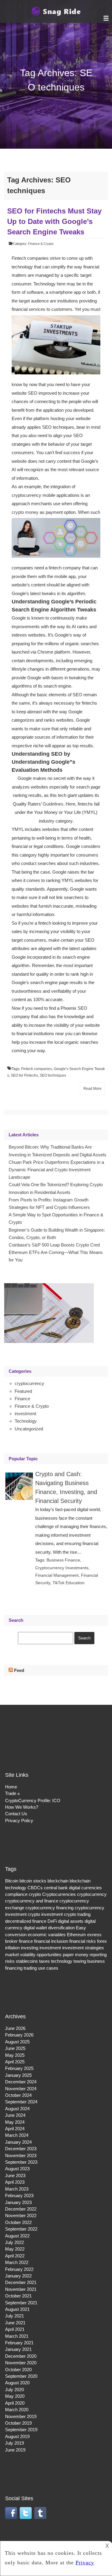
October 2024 (18, 2095)
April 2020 (15, 2403)
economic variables (47, 1935)
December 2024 (21, 2082)
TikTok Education (69, 1583)
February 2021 (19, 2343)
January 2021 (18, 2349)
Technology (26, 1421)
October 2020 (18, 2370)
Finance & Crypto (41, 244)
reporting (98, 1955)
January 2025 (18, 2075)
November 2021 (21, 2289)
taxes (45, 1961)
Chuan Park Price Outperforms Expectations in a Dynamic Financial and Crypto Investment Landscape (56, 1170)
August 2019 (17, 2436)
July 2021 (14, 2316)
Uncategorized (29, 1429)
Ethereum (76, 1935)
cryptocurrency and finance (32, 1901)
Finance (22, 1399)
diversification (61, 1928)
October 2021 (18, 2296)
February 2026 (19, 2035)
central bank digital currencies (73, 1888)
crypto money (25, 512)
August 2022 (17, 2236)
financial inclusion (51, 1941)
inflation (12, 1948)
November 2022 (21, 2215)
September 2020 (21, 2376)
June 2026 (15, 2028)
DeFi (52, 1921)
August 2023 (17, 2169)
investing (30, 1948)
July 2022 (14, 2242)
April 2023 (15, 2182)
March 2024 (17, 2135)
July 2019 (14, 2443)
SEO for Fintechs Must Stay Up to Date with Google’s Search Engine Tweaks (54, 221)
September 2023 (21, 2162)
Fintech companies (37, 1069)
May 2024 (15, 2122)
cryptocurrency (29, 1383)
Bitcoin (12, 1881)
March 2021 (17, 2336)
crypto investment (45, 1914)
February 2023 (19, 2195)
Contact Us (16, 1814)
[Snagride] (56, 15)
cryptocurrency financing (49, 1908)
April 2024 (15, 2129)
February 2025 (19, 2068)
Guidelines (53, 804)
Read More (92, 1089)
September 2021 (21, 2303)
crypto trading (77, 1914)
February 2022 (19, 2269)
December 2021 (21, 2282)
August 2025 (17, 2042)
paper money (76, 1955)
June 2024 (15, 2115)
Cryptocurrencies (59, 1894)
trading (30, 1968)
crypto (35, 1894)
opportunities (49, 1955)
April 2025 (15, 2062)
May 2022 (15, 2249)
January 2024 (18, 2142)
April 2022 (15, 2256)
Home (11, 1787)
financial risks (83, 1941)
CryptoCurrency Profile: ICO (33, 1800)
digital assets (71, 1921)
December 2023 (21, 2149)
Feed (19, 1670)
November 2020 (21, 2363)
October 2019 (18, 2423)
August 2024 (17, 2109)
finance (26, 1941)
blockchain (58, 1881)
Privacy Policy (19, 1820)
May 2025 (15, 2055)
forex (102, 1941)
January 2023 (18, 2202)
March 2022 (17, 2262)
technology (62, 1961)
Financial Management (57, 1575)
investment (25, 1414)
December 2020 (21, 2356)
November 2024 (21, 2089)
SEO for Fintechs (24, 1075)
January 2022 (18, 2276)
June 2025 (15, 2048)
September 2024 (21, 2102)
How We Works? (22, 1807)
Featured (23, 1391)
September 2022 (21, 2229)
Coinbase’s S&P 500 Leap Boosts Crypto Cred (54, 1245)
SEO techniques (53, 1075)
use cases (48, 1968)
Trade (11, 1793)
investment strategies (83, 1948)
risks (10, 1961)
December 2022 (21, 2209)
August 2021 (17, 2309)
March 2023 (17, 2189)
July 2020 (14, 2390)
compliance (16, 1894)
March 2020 (17, 2410)
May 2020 (15, 2396)
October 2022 (18, 2222)
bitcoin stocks (33, 1881)
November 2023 (21, 2155)
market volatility (20, 1955)
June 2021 (15, 2323)
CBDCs (35, 1888)
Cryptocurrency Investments (62, 1568)
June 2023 (15, 2175)
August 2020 (17, 2383)
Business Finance (63, 1560)
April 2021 (15, 2329)
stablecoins (27, 1961)
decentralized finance (26, 1921)
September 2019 (21, 2430)
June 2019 (15, 2450)
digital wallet (35, 1928)
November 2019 (21, 2416)
